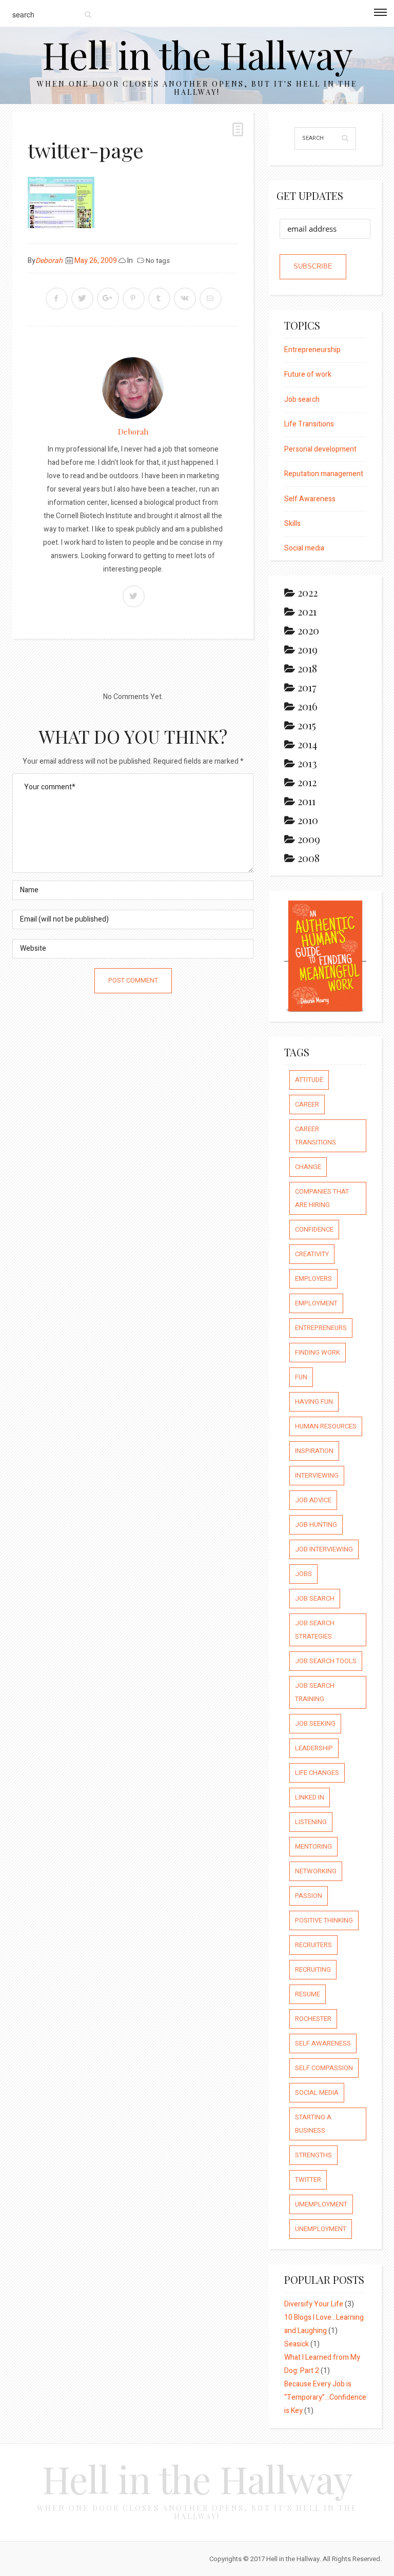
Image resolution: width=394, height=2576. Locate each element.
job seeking (315, 1723)
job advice (313, 1500)
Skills (292, 524)
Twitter (308, 2180)
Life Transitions (309, 424)
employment (316, 1303)
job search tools (326, 1661)
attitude (309, 1080)
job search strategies (315, 1630)
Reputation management (324, 474)
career (307, 1104)
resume (308, 1994)
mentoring (313, 1846)
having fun (314, 1402)
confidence (314, 1229)
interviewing (317, 1475)
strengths (313, 2155)
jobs (303, 1574)
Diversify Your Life (314, 2304)
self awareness (323, 2043)
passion (309, 1896)
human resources (326, 1426)
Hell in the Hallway (197, 54)
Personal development (320, 449)
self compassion (324, 2068)
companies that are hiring (322, 1198)
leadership (314, 1748)
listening (311, 1822)
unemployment (321, 2229)
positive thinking (324, 1920)
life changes (317, 1773)
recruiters (313, 1945)
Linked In (310, 1797)
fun (301, 1377)
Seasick (297, 2344)
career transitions (316, 1136)
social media (317, 2092)
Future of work (308, 374)
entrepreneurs (321, 1328)
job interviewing (324, 1549)
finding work (318, 1352)
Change (308, 1167)
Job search (302, 400)
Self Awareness (310, 499)
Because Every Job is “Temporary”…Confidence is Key (325, 2397)
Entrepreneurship (312, 350)
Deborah (49, 261)
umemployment (321, 2204)
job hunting (316, 1525)
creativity (312, 1254)
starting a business (313, 2124)
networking (316, 1871)
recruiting (313, 1969)
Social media (304, 548)
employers (313, 1279)
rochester (313, 2019)
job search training (315, 1692)
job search (315, 1598)
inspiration (314, 1451)
